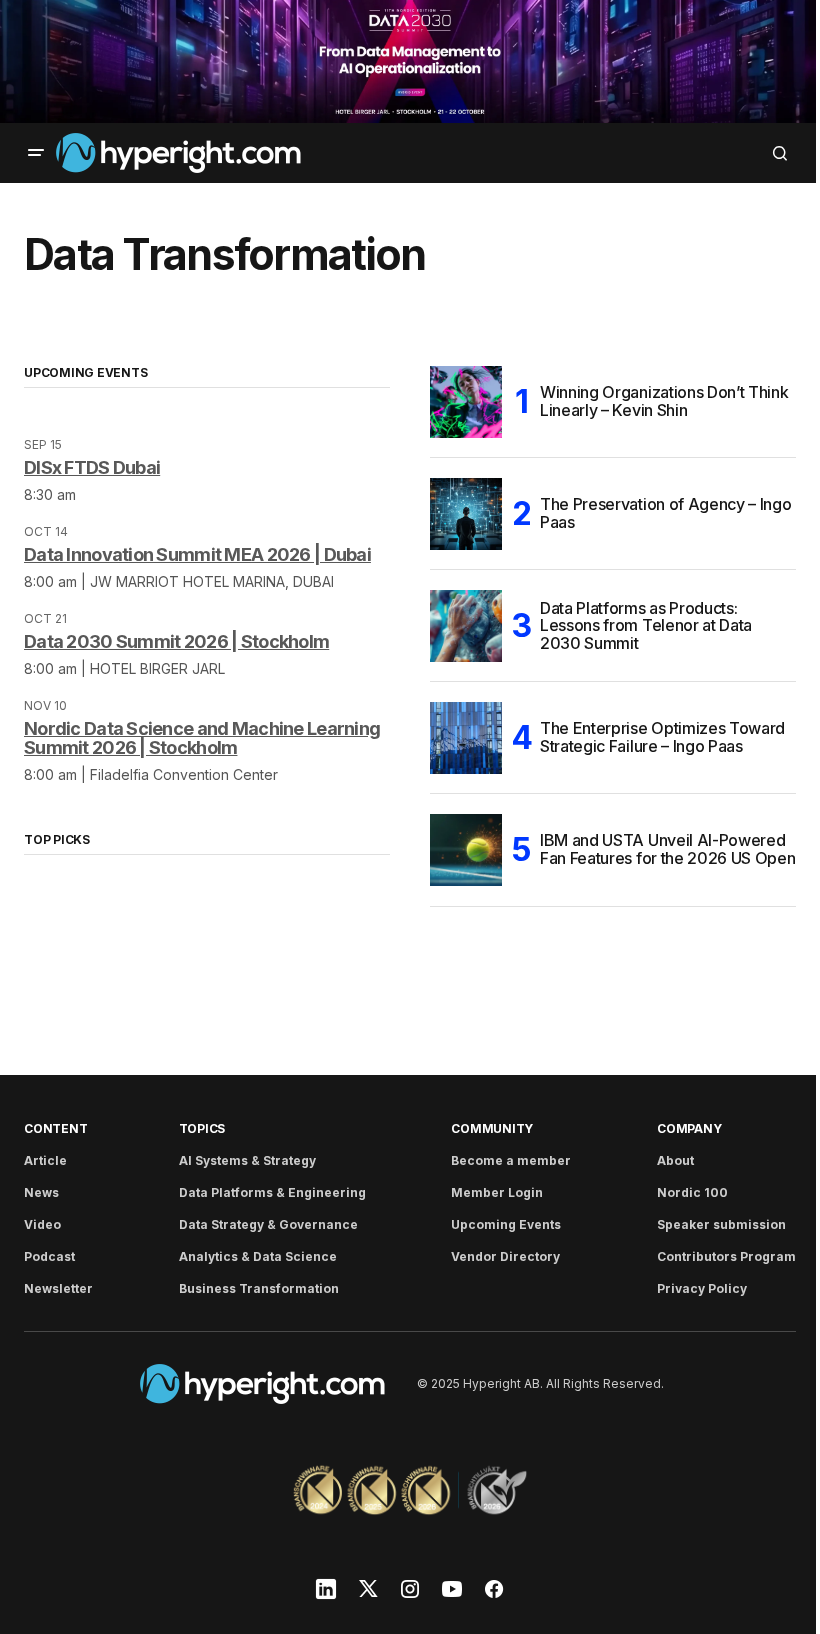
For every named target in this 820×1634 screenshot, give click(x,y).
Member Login (497, 1192)
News (41, 1192)
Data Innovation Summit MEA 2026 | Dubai (197, 554)
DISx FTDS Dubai (92, 467)
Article (45, 1160)
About (675, 1160)
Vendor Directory (505, 1256)
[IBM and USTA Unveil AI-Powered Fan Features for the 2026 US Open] (466, 850)
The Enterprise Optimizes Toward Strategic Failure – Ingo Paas (662, 737)
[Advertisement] (410, 61)
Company (689, 1128)
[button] (36, 153)
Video (42, 1224)
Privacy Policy (702, 1288)
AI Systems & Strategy (247, 1160)
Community (492, 1128)
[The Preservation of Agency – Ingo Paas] (466, 514)
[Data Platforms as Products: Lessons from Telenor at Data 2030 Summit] (466, 626)
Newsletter (58, 1288)
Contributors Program (726, 1256)
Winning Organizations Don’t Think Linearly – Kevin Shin (664, 401)
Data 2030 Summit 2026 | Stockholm (176, 641)
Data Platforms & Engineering (272, 1192)
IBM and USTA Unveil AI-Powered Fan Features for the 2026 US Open (667, 849)
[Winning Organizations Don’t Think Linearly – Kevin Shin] (466, 402)
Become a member (511, 1160)
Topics (202, 1128)
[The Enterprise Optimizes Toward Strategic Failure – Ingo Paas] (466, 738)
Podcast (49, 1256)
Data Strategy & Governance (268, 1224)
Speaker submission (721, 1224)
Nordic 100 (692, 1192)
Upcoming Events (506, 1224)
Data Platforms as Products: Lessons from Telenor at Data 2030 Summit (646, 625)
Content (55, 1128)
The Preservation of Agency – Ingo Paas (665, 513)
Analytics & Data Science (258, 1256)
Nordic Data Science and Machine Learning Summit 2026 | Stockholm (202, 738)
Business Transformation (259, 1288)
